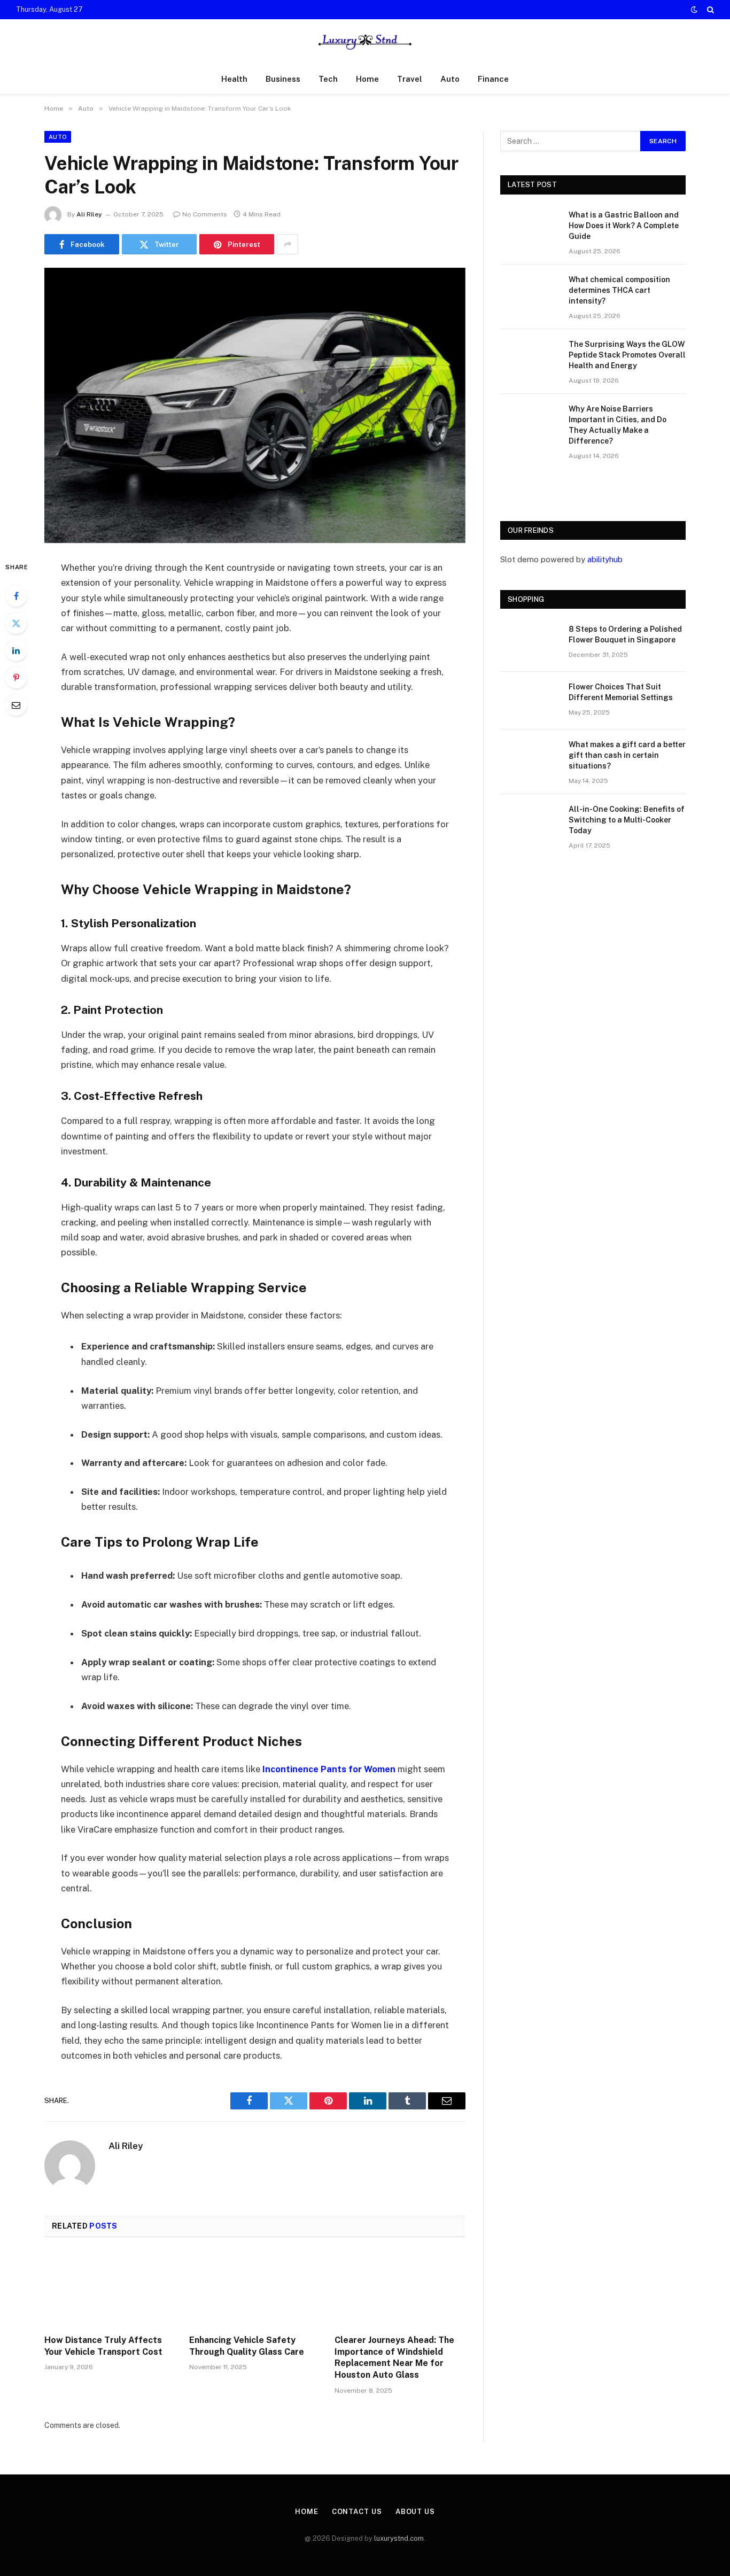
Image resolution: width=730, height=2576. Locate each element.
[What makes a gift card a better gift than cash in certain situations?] (530, 758)
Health (234, 79)
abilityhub (605, 559)
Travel (410, 79)
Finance (493, 79)
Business (283, 79)
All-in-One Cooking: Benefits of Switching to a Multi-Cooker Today (627, 820)
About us (415, 2512)
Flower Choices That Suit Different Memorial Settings (621, 692)
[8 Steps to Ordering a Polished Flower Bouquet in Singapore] (530, 643)
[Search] (709, 10)
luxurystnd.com (399, 2538)
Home (367, 79)
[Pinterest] (16, 678)
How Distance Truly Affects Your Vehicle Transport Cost (103, 2346)
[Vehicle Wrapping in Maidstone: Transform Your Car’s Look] (255, 405)
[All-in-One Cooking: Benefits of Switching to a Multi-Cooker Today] (530, 823)
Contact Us (357, 2512)
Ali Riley (89, 214)
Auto (450, 79)
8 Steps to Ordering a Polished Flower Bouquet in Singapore (625, 634)
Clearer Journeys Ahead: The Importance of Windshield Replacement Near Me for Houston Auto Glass (394, 2357)
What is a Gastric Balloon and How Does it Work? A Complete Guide (624, 226)
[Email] (16, 705)
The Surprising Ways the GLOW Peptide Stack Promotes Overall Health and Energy (627, 355)
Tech (328, 79)
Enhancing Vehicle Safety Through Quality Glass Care (247, 2346)
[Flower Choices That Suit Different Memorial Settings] (530, 701)
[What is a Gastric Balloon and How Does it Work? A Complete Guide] (530, 229)
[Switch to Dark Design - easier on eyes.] (694, 10)
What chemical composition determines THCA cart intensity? (619, 290)
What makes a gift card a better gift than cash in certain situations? (627, 755)
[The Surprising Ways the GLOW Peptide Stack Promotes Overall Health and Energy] (530, 358)
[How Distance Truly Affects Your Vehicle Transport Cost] (110, 2289)
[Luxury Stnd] (365, 42)
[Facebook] (16, 596)
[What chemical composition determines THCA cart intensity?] (530, 293)
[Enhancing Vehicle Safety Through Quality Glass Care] (255, 2289)
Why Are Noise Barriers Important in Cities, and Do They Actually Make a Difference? (618, 425)
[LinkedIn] (16, 650)
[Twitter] (16, 623)
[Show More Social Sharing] (288, 244)
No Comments (205, 214)
